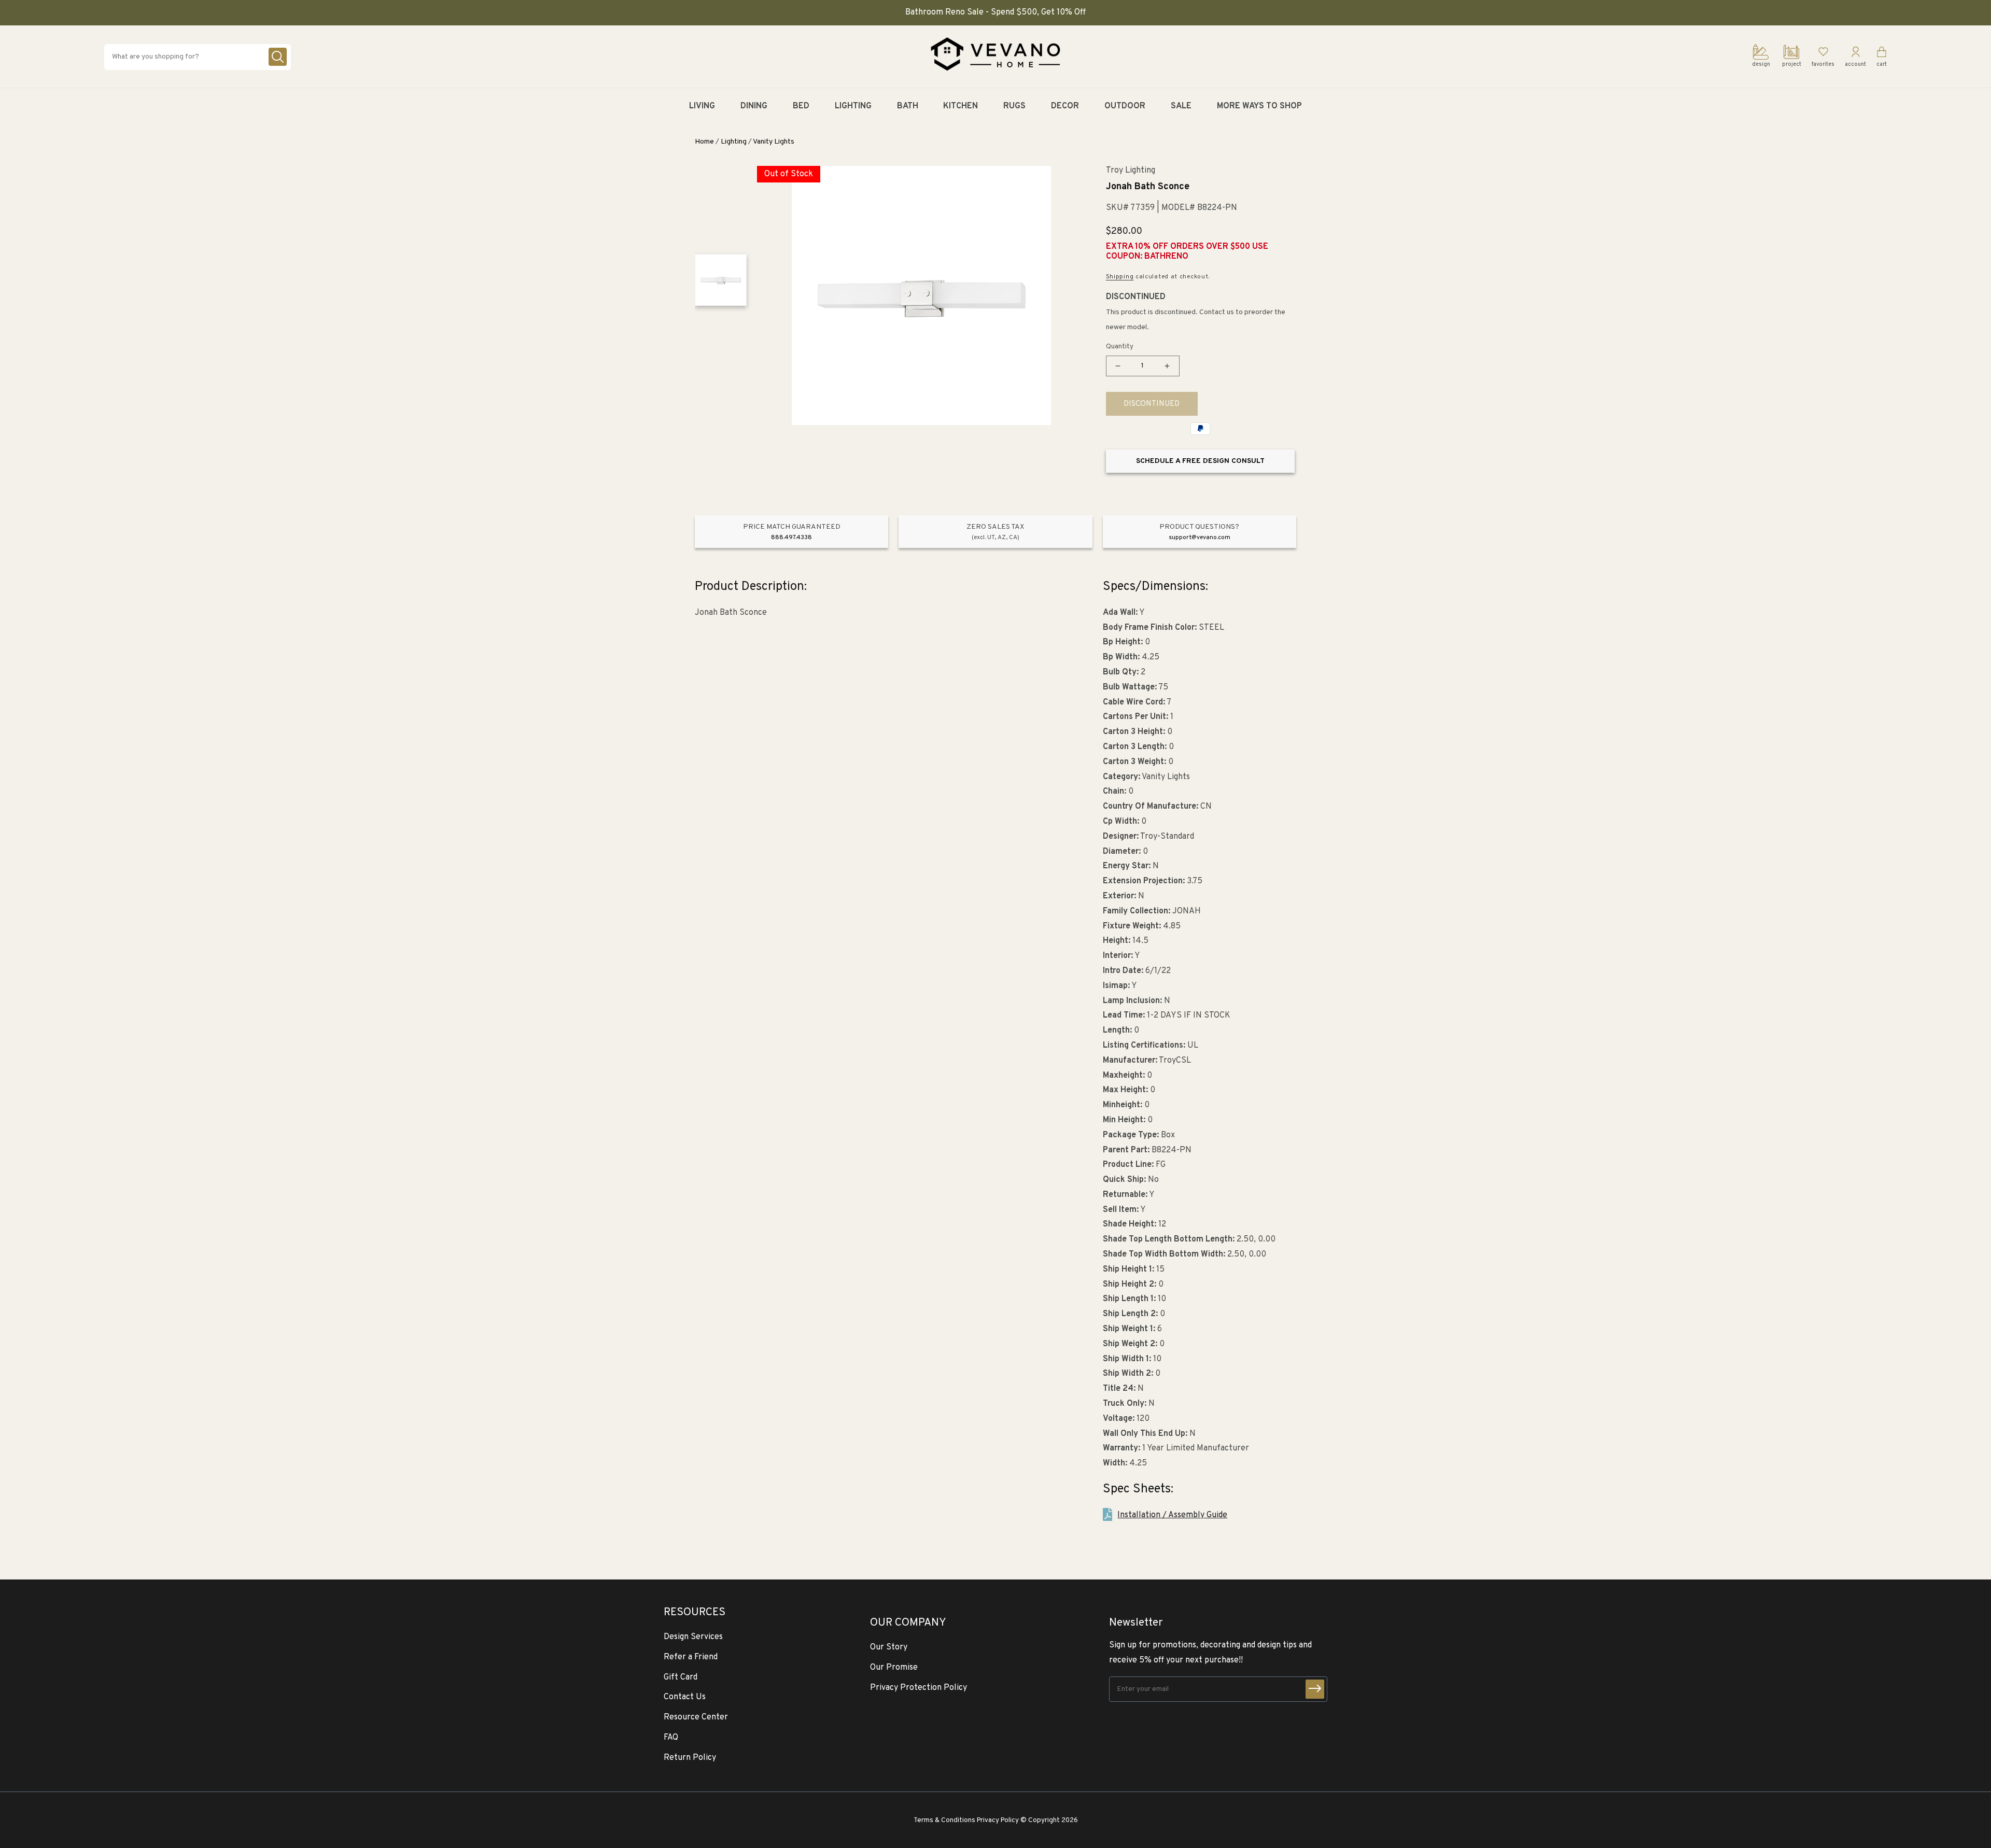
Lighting (734, 142)
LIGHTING (853, 106)
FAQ (671, 1738)
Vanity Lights (774, 142)
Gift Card (681, 1677)
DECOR (1065, 106)
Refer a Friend (691, 1657)
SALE (1181, 106)
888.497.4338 (791, 538)
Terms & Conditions (944, 1820)
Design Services (693, 1637)
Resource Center (696, 1717)
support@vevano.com (1200, 538)
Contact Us (685, 1697)
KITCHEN (961, 106)
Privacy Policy (998, 1820)
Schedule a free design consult (1200, 461)
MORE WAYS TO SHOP (1259, 106)
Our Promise (894, 1668)
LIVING (702, 106)
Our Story (889, 1647)
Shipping (1120, 277)
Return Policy (690, 1758)
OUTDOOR (1125, 106)
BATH (908, 106)
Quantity (1120, 347)
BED (801, 106)
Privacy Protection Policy (919, 1688)
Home (704, 142)
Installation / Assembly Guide (1172, 1515)
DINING (754, 106)
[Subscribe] (1315, 1689)
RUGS (1014, 106)
